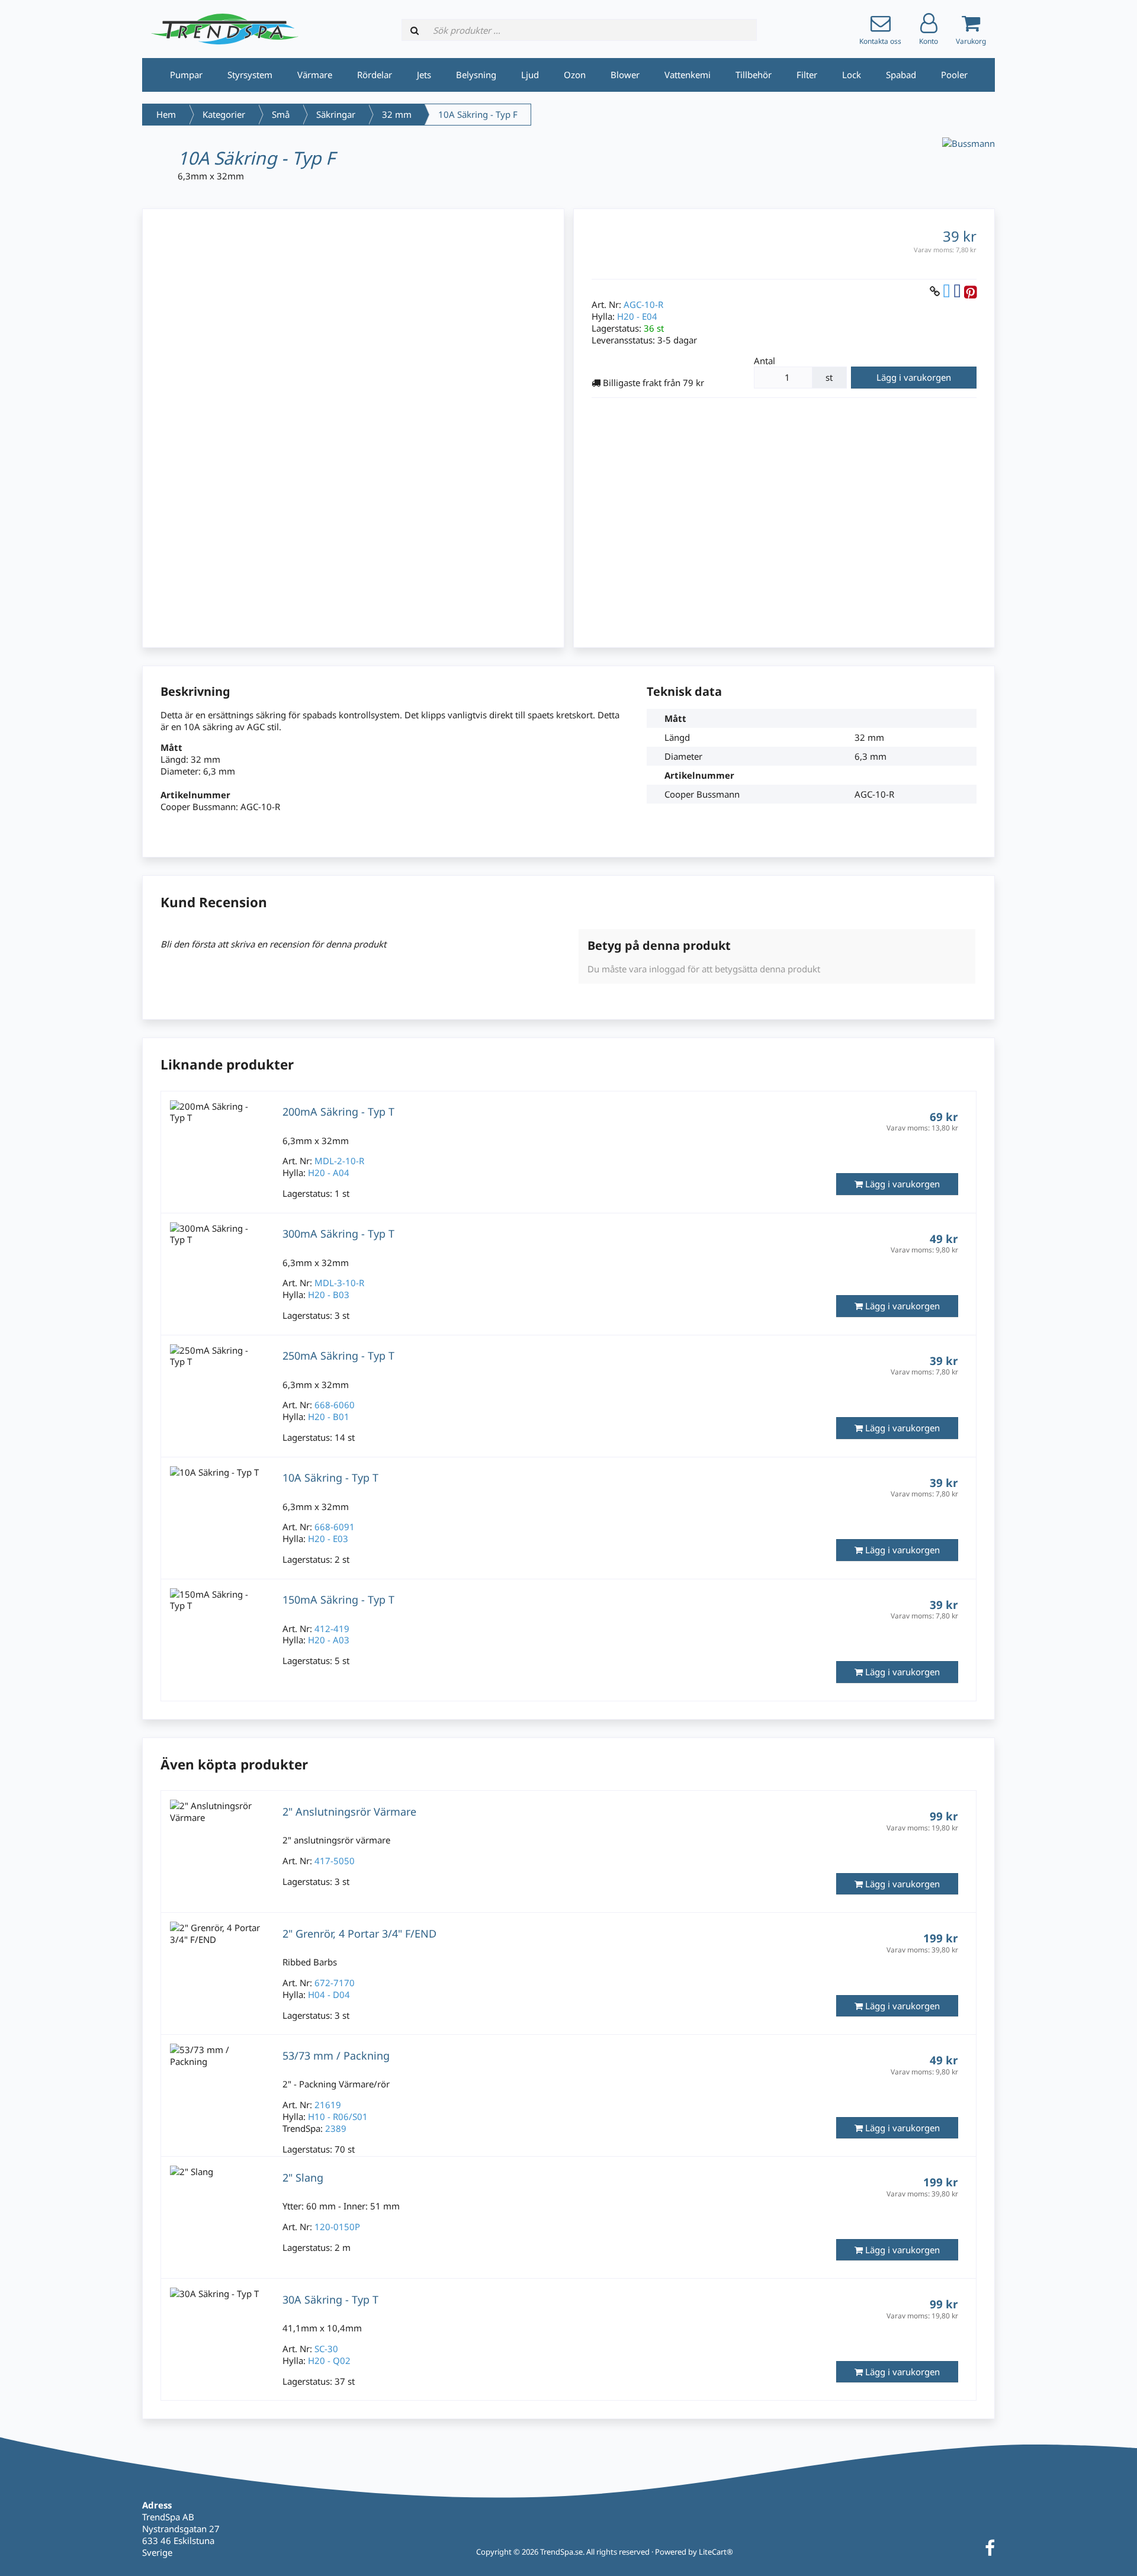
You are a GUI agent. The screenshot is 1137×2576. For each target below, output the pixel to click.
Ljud (530, 75)
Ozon (575, 75)
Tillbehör (754, 75)
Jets (424, 75)
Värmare (315, 75)
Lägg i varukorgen (914, 377)
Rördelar (375, 75)
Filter (807, 75)
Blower (625, 75)
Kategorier (224, 114)
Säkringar (336, 114)
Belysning (476, 75)
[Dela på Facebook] (957, 291)
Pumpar (186, 75)
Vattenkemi (688, 75)
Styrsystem (250, 75)
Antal (765, 361)
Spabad (901, 75)
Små (281, 114)
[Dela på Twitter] (947, 291)
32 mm (397, 114)
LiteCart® (716, 2552)
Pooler (954, 75)
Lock (852, 75)
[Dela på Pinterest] (970, 291)
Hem (166, 114)
